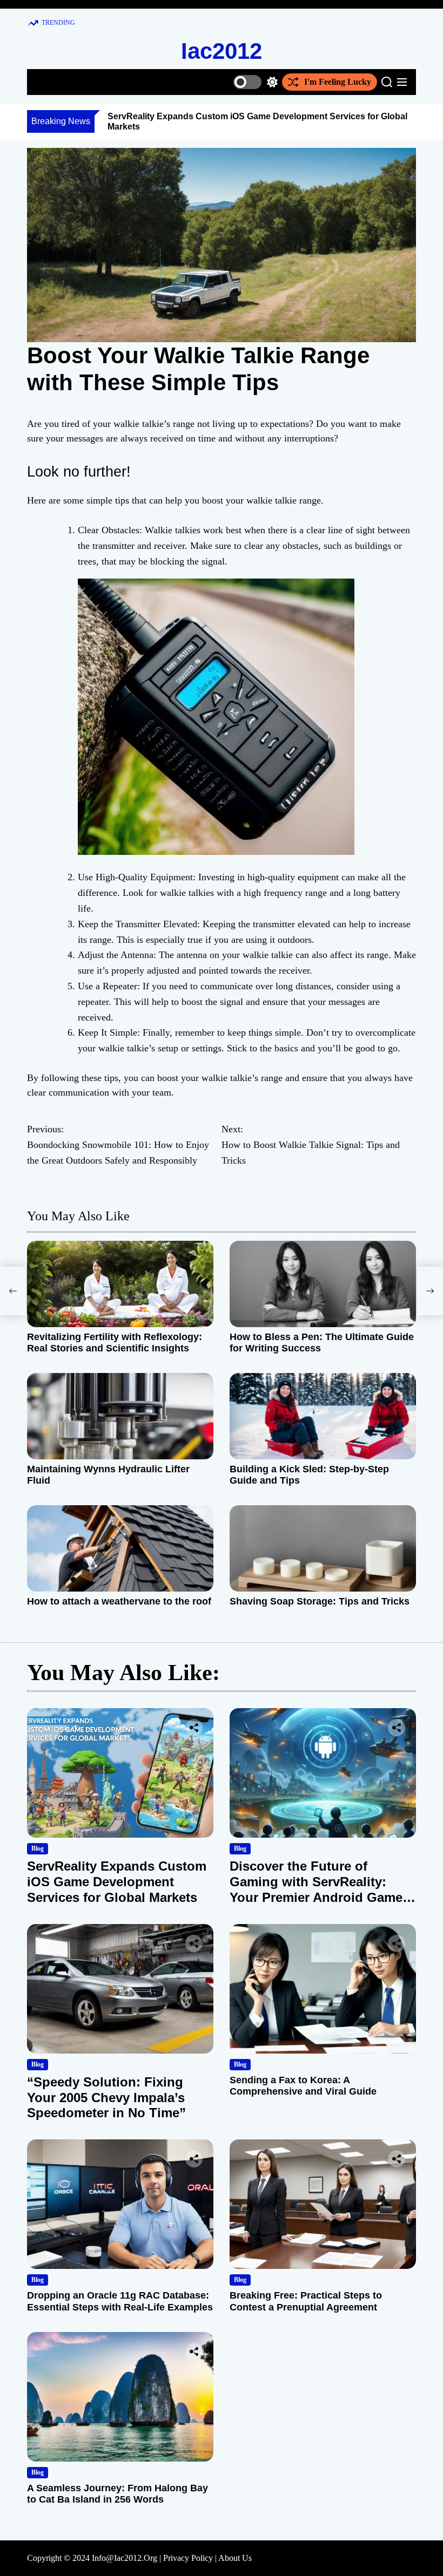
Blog (38, 1848)
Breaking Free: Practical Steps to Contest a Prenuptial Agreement (306, 2301)
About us (235, 2558)
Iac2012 (222, 51)
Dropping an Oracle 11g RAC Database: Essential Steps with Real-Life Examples (120, 2301)
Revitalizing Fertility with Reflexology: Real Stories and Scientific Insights (115, 1343)
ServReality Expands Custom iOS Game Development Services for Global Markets (117, 1882)
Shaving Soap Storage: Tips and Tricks (320, 1601)
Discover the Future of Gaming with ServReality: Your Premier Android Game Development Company (316, 1889)
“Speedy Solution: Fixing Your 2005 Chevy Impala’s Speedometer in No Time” (106, 2098)
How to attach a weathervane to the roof (119, 1601)
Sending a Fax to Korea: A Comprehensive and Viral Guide (303, 2086)
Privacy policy (188, 2558)
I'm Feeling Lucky (338, 82)
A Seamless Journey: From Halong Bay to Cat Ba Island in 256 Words (118, 2494)
